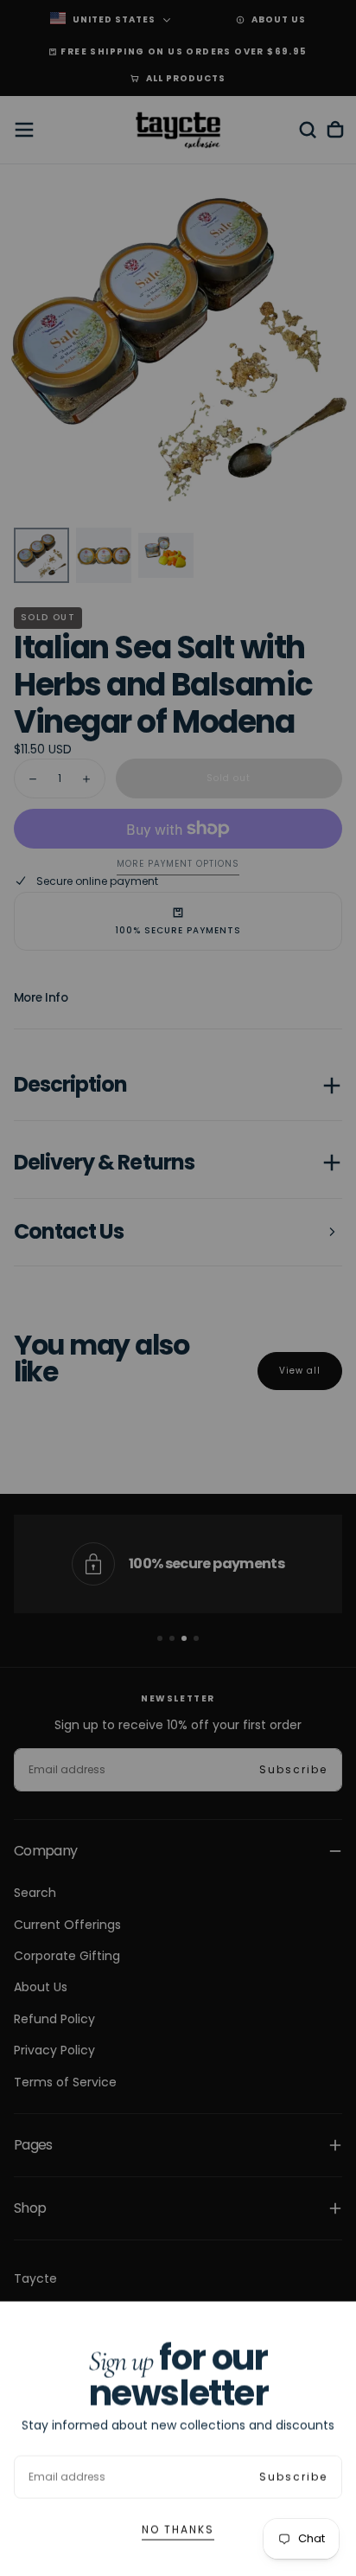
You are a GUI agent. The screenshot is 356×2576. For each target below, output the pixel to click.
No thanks (178, 2529)
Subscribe (293, 2476)
